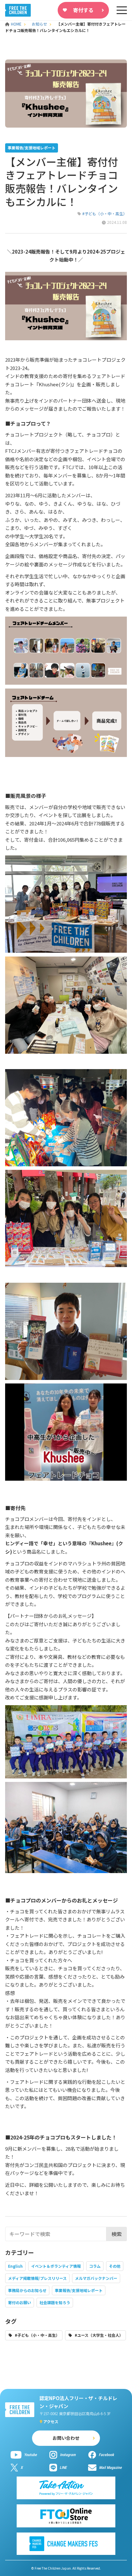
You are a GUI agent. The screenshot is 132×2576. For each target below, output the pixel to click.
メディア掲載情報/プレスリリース (37, 2278)
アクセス (51, 2421)
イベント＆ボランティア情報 (56, 2266)
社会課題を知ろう (55, 2302)
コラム (95, 2266)
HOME (17, 24)
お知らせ (39, 24)
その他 (115, 2266)
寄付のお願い (20, 2302)
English (15, 2266)
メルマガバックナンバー (96, 2278)
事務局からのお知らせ (27, 2290)
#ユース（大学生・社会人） (99, 2335)
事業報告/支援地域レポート (79, 2290)
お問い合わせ (66, 2438)
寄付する (83, 10)
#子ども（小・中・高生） (105, 213)
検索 (117, 2234)
